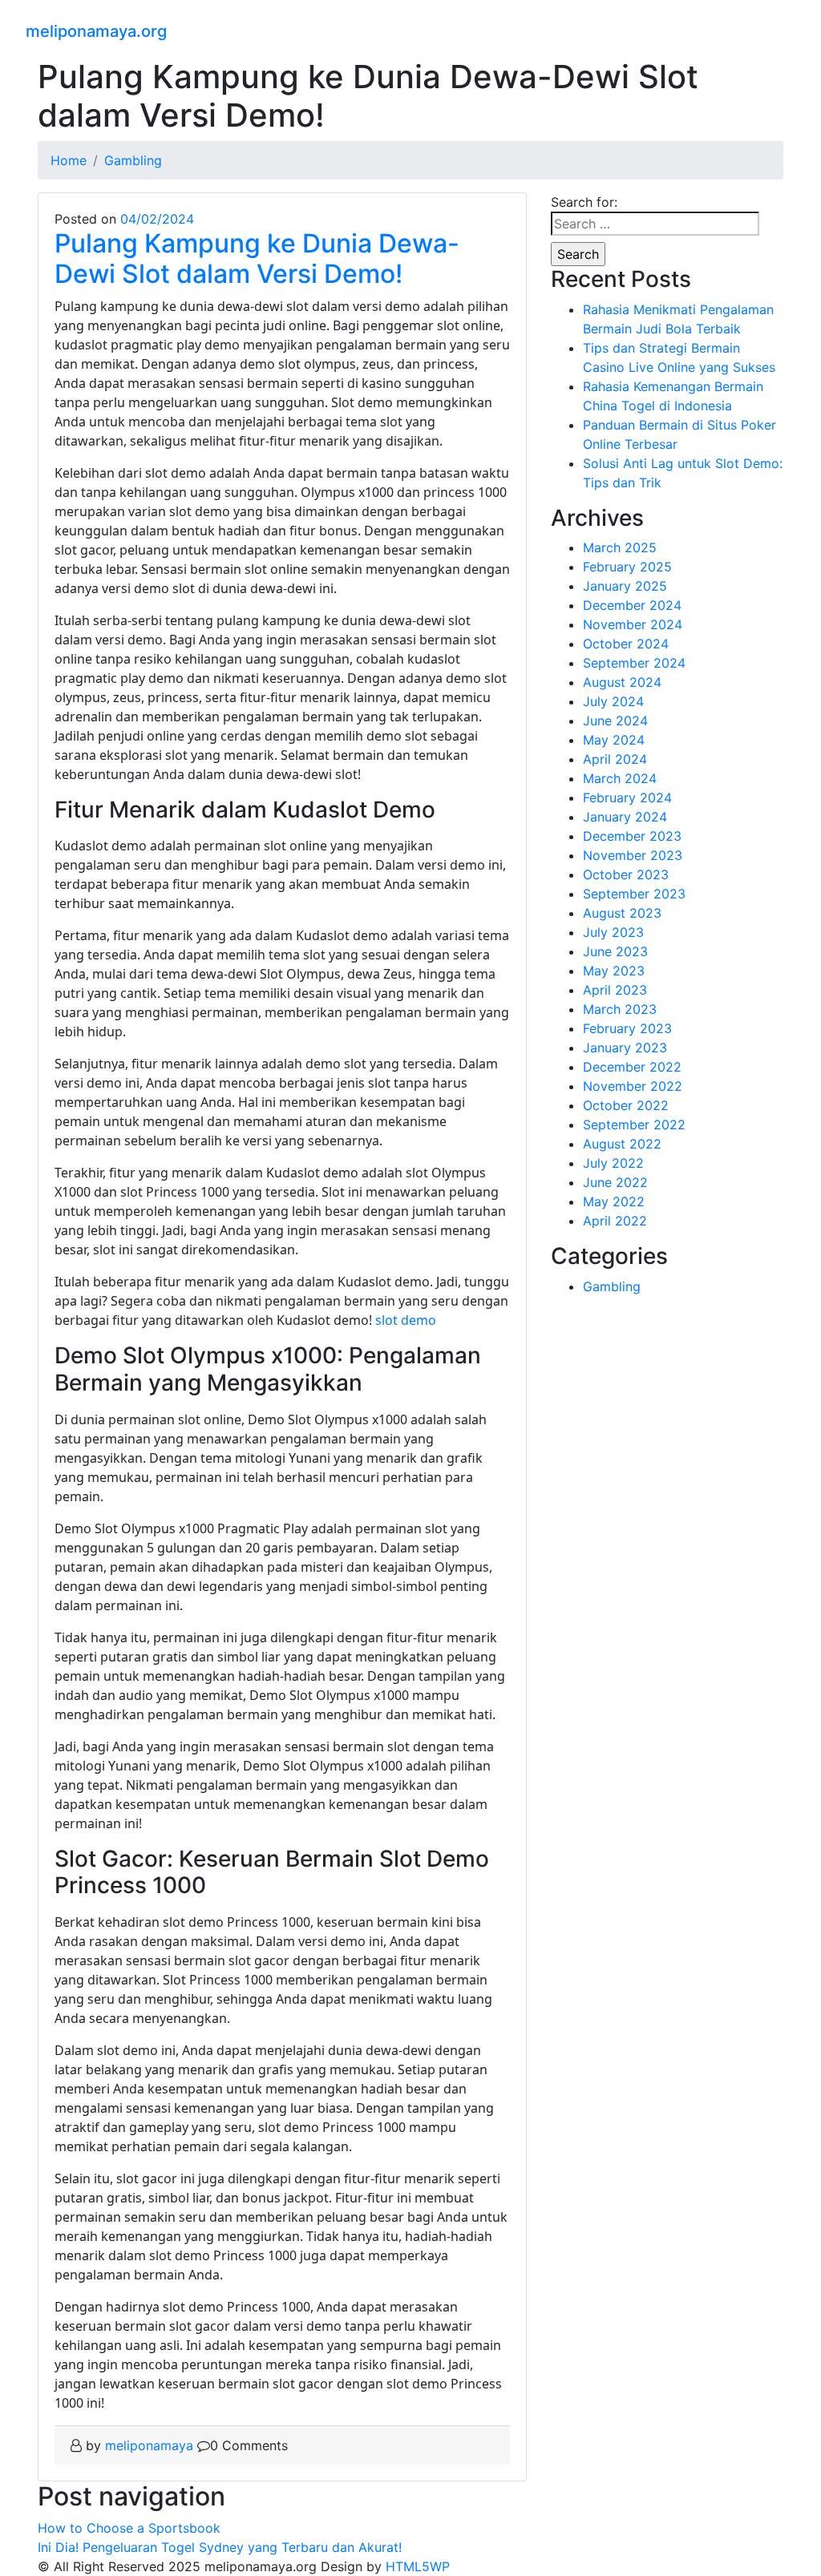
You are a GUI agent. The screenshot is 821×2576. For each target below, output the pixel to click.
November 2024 (633, 624)
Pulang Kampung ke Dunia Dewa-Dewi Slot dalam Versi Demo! (257, 258)
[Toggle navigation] (785, 29)
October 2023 (626, 874)
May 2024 (614, 740)
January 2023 (625, 1048)
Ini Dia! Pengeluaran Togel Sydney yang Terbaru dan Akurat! (220, 2547)
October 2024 (626, 644)
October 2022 (626, 1105)
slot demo (406, 1320)
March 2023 (620, 1009)
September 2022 (634, 1124)
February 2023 (627, 1028)
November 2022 (633, 1086)
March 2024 (620, 778)
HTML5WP (418, 2566)
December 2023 (632, 836)
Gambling (612, 1286)
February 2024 (627, 797)
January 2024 (625, 817)
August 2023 (622, 913)
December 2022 (632, 1067)
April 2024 (615, 759)
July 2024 (613, 701)
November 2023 (633, 855)
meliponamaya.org (96, 31)
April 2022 (615, 1221)
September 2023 (634, 894)
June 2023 (615, 951)
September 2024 (634, 663)
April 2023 (615, 990)
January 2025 (625, 586)
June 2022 (615, 1182)
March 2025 (620, 547)
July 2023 (613, 932)
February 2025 (627, 567)
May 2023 (614, 971)
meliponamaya (149, 2445)
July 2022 (613, 1163)
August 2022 (622, 1144)
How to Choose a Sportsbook (129, 2528)
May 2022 (614, 1201)
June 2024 (615, 721)
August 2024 (622, 682)
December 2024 (632, 605)
